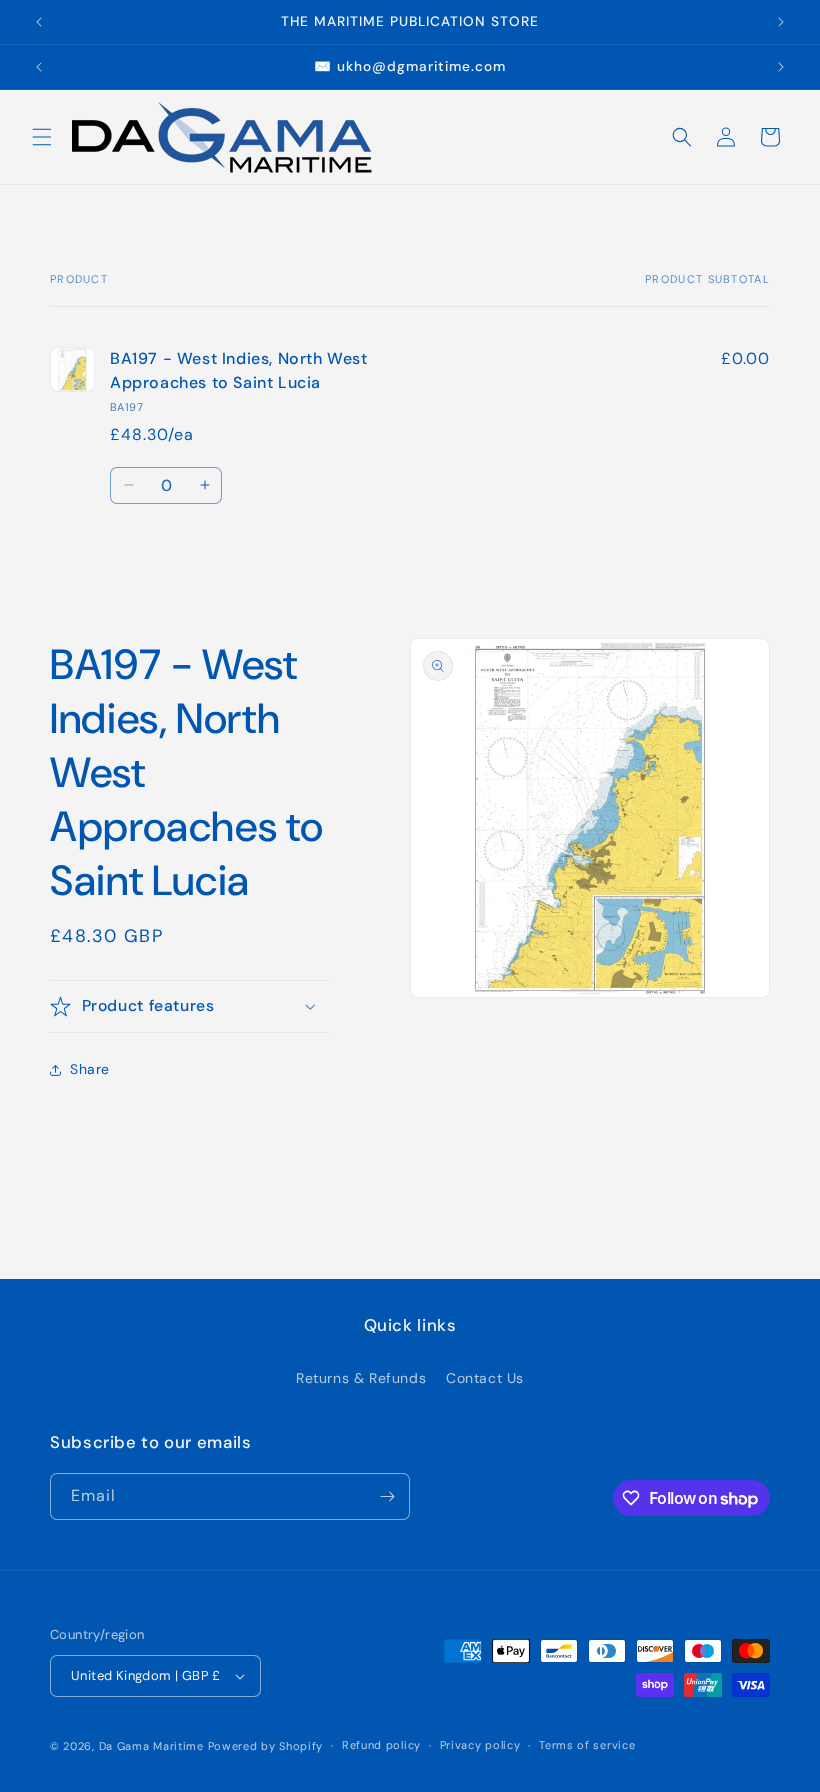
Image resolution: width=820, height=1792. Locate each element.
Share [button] (90, 1069)
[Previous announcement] (39, 22)
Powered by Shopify (266, 1746)
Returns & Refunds (361, 1378)
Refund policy (381, 1745)
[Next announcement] (781, 22)
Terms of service (587, 1745)
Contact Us (485, 1378)
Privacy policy (480, 1745)
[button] (42, 137)
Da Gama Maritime (151, 1746)
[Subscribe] (387, 1496)
